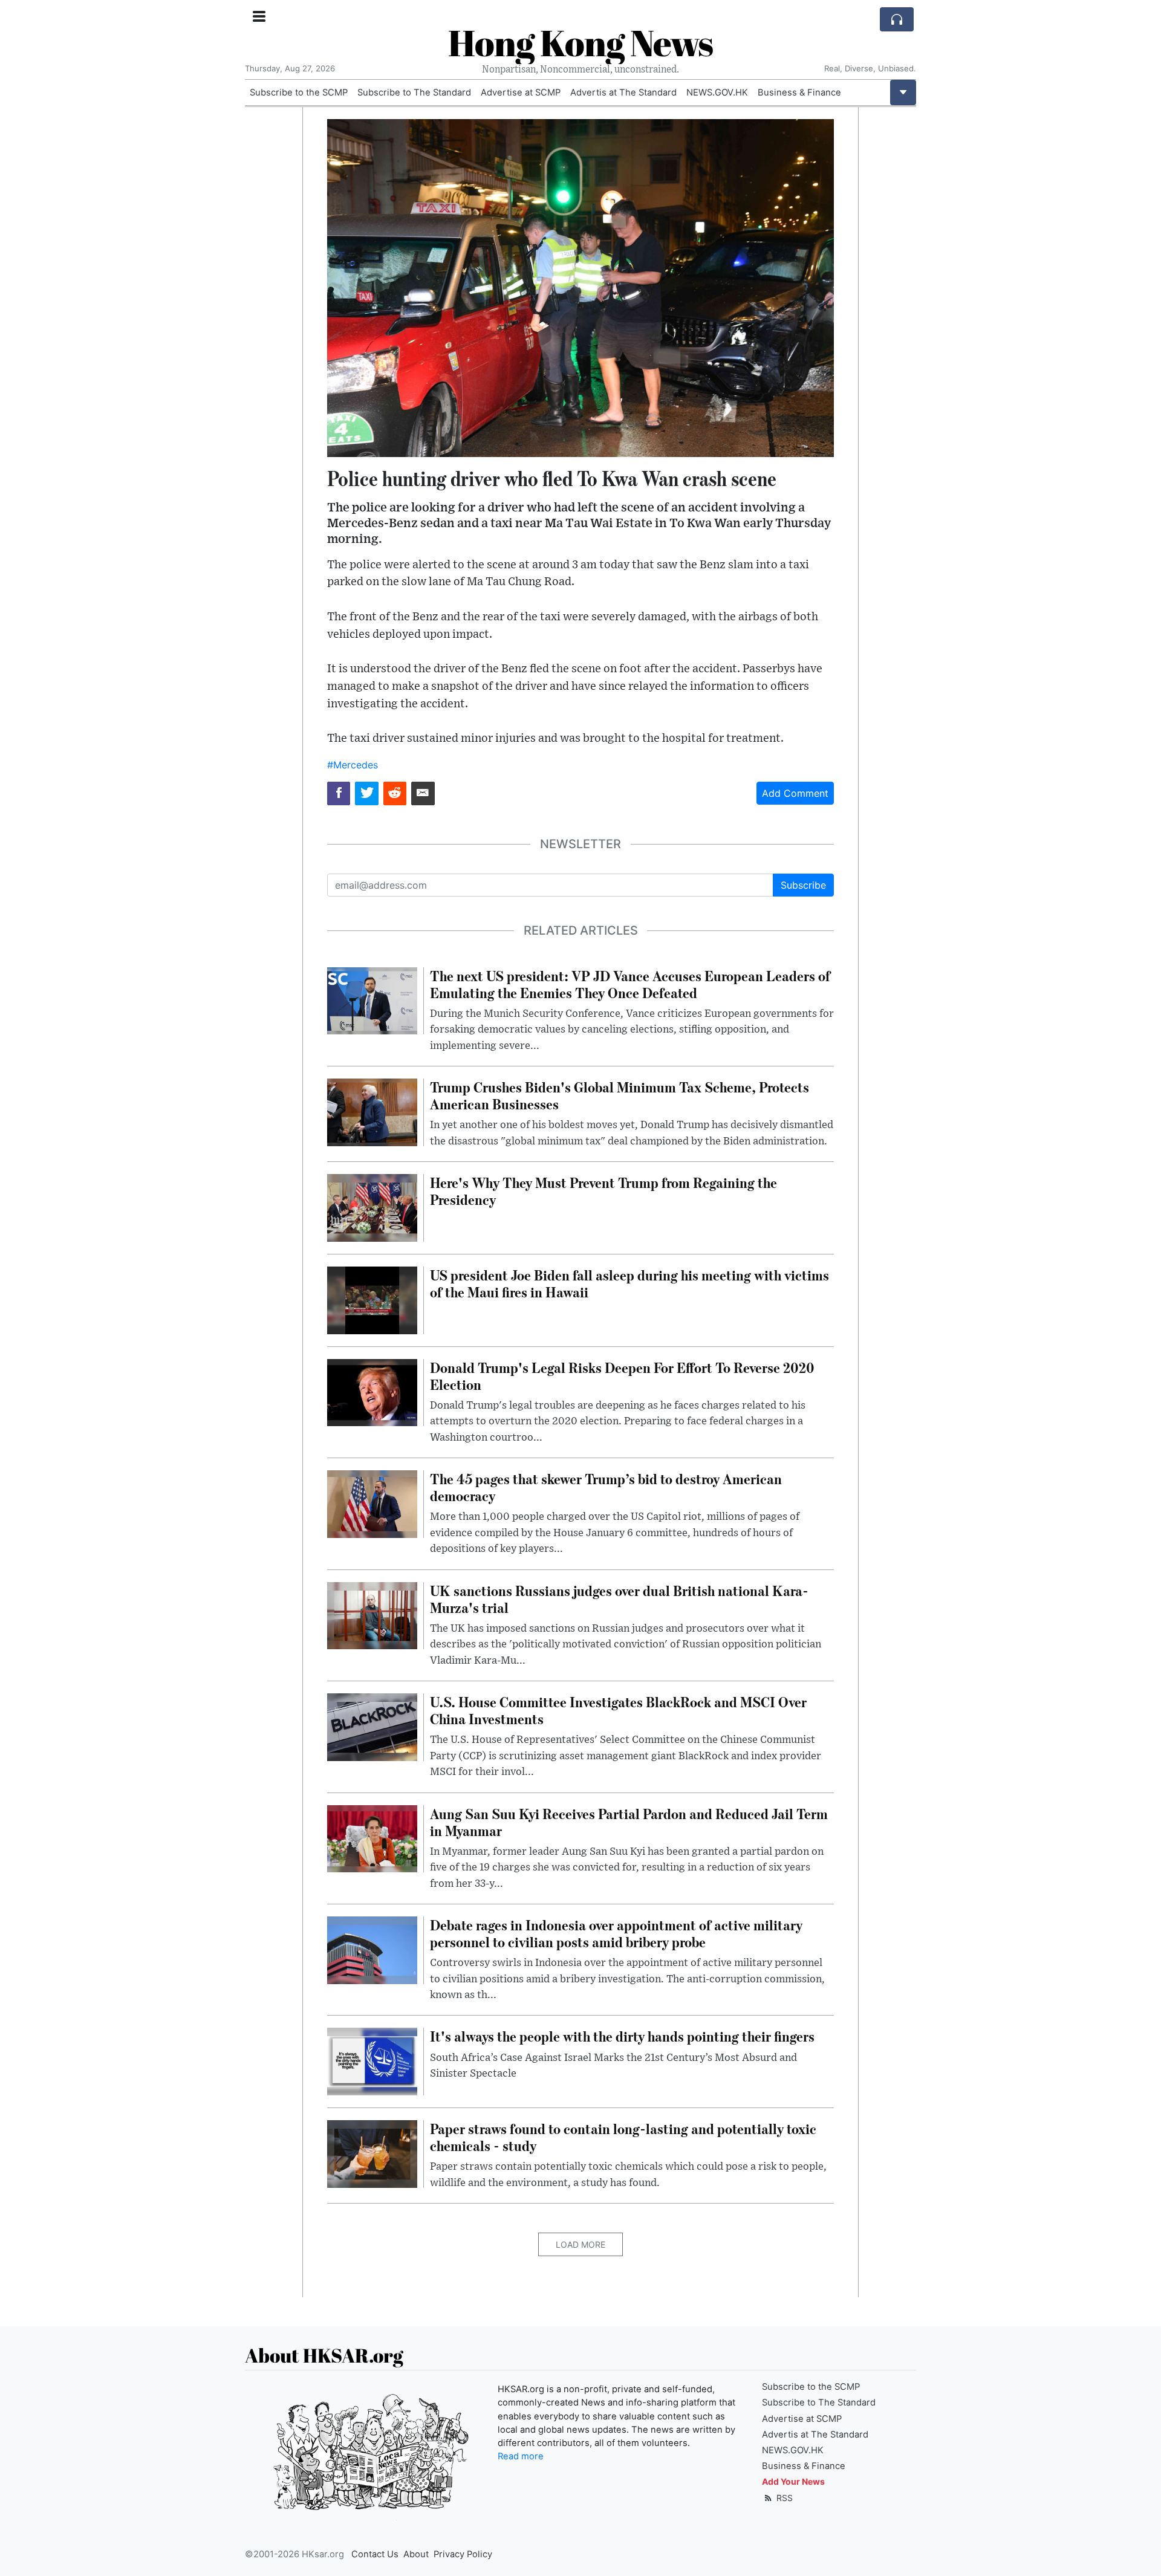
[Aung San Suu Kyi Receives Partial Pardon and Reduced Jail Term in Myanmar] (372, 1838)
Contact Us (375, 2554)
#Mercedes (353, 765)
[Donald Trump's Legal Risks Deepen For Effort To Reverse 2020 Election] (372, 1392)
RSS (783, 2498)
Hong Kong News (580, 42)
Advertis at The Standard (623, 92)
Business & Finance (799, 92)
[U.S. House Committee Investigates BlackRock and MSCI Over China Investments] (372, 1726)
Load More (580, 2244)
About (416, 2554)
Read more (521, 2456)
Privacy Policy (463, 2554)
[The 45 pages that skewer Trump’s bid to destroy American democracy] (372, 1503)
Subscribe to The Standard (414, 92)
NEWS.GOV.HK (717, 92)
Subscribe (803, 885)
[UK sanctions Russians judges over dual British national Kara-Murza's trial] (372, 1615)
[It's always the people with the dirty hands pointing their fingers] (372, 2061)
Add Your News (793, 2481)
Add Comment (795, 793)
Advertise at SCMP (521, 92)
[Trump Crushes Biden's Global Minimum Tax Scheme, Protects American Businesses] (372, 1111)
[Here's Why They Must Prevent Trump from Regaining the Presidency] (372, 1207)
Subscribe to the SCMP (299, 92)
